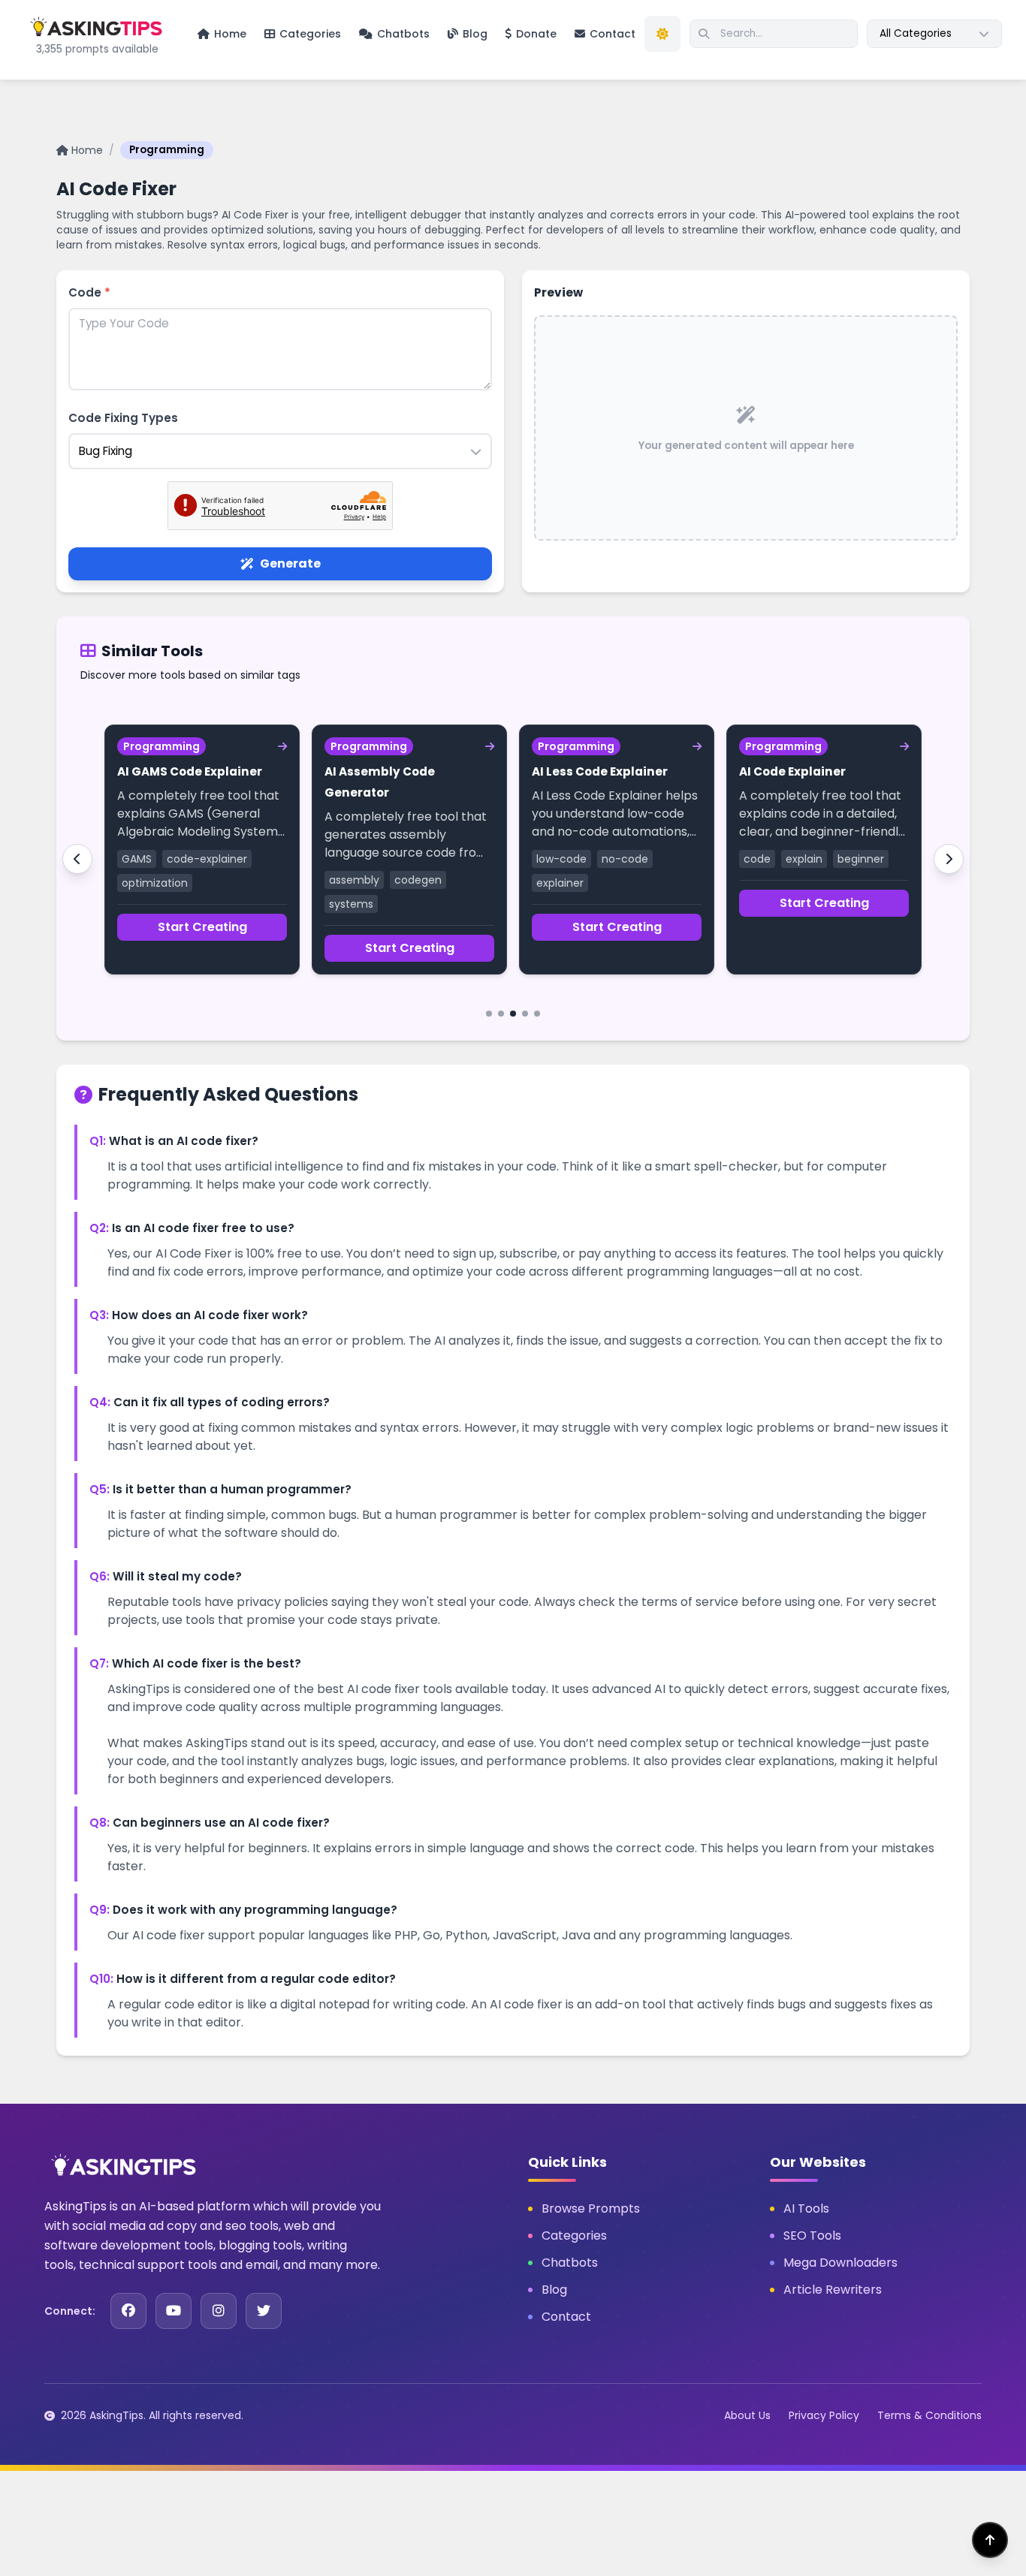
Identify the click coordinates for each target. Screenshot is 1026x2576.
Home (87, 150)
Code (89, 292)
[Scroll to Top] (990, 2540)
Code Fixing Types (123, 418)
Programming (167, 150)
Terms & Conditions (929, 2415)
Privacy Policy (824, 2415)
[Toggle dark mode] (662, 34)
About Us (747, 2415)
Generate (290, 563)
